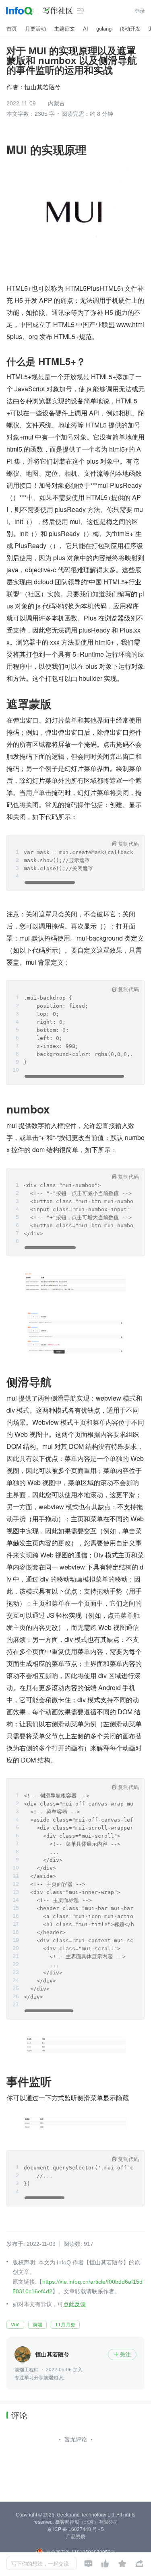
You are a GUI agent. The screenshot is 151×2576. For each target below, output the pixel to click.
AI (86, 29)
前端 (37, 2325)
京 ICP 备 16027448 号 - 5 (75, 2529)
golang (104, 29)
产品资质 (76, 2537)
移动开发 (130, 29)
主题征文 (64, 29)
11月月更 (65, 2325)
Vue (15, 2325)
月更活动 (35, 29)
